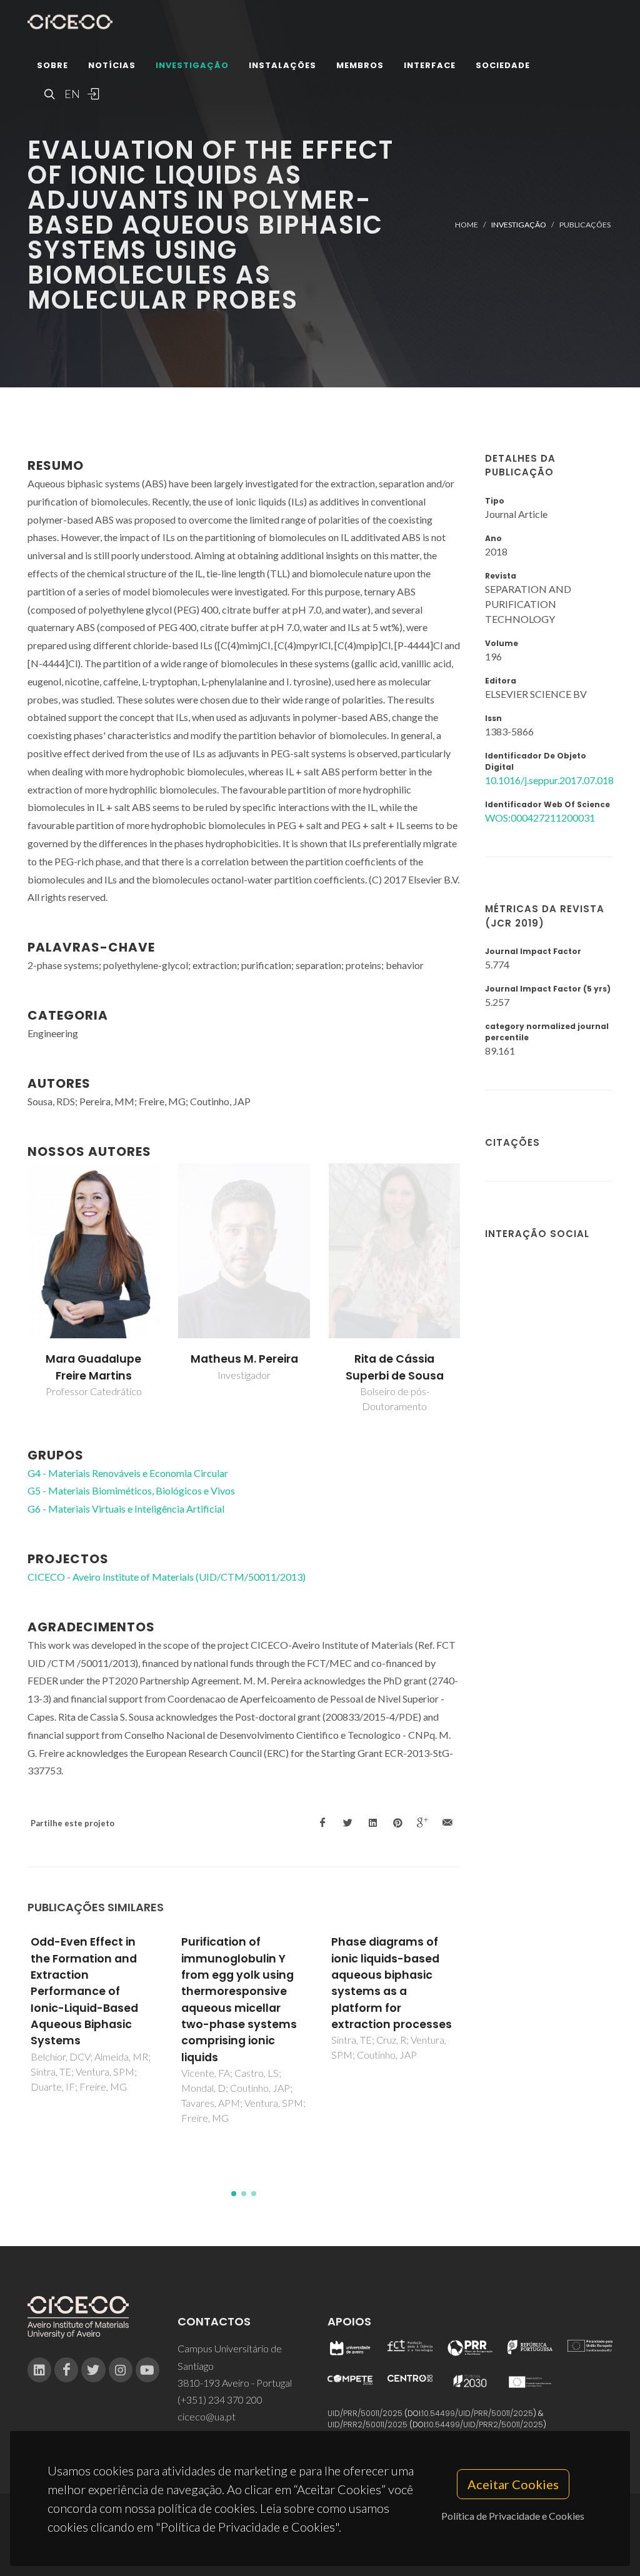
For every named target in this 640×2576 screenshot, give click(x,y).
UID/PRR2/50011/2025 (367, 2424)
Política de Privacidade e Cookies (513, 2516)
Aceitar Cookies (513, 2484)
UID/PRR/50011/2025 (365, 2413)
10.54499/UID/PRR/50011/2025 (477, 2413)
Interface (430, 65)
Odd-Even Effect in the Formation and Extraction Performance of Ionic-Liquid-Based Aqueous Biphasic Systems (84, 1991)
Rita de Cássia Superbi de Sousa (395, 1367)
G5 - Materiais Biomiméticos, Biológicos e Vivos (131, 1490)
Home (467, 225)
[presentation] (16, 1290)
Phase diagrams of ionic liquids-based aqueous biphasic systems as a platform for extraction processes (392, 1983)
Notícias (112, 65)
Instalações (282, 65)
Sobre (52, 65)
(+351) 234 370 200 (220, 2399)
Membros (360, 65)
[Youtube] (147, 2370)
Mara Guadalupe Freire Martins (93, 1367)
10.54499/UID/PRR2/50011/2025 (485, 2424)
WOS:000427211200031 (540, 818)
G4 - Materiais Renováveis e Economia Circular (128, 1473)
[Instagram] (121, 2370)
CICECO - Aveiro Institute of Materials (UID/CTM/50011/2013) (167, 1577)
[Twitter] (93, 2370)
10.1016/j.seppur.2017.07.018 (549, 780)
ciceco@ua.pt (207, 2416)
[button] (234, 2194)
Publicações (585, 225)
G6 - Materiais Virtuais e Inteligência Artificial (126, 1509)
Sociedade (503, 65)
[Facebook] (66, 2370)
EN (71, 94)
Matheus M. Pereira (244, 1359)
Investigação (192, 65)
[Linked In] (39, 2370)
